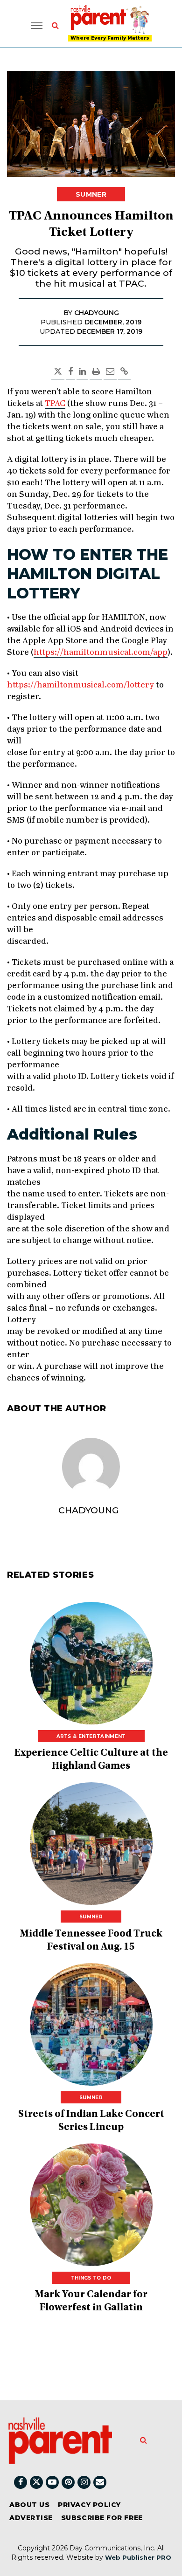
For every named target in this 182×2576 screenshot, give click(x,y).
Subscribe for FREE (102, 2518)
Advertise (31, 2518)
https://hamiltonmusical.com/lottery (80, 685)
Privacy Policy (89, 2505)
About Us (29, 2505)
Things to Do (91, 2278)
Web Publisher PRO (138, 2557)
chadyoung (89, 1510)
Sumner (91, 194)
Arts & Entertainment (91, 1736)
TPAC (55, 404)
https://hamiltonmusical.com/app (101, 653)
